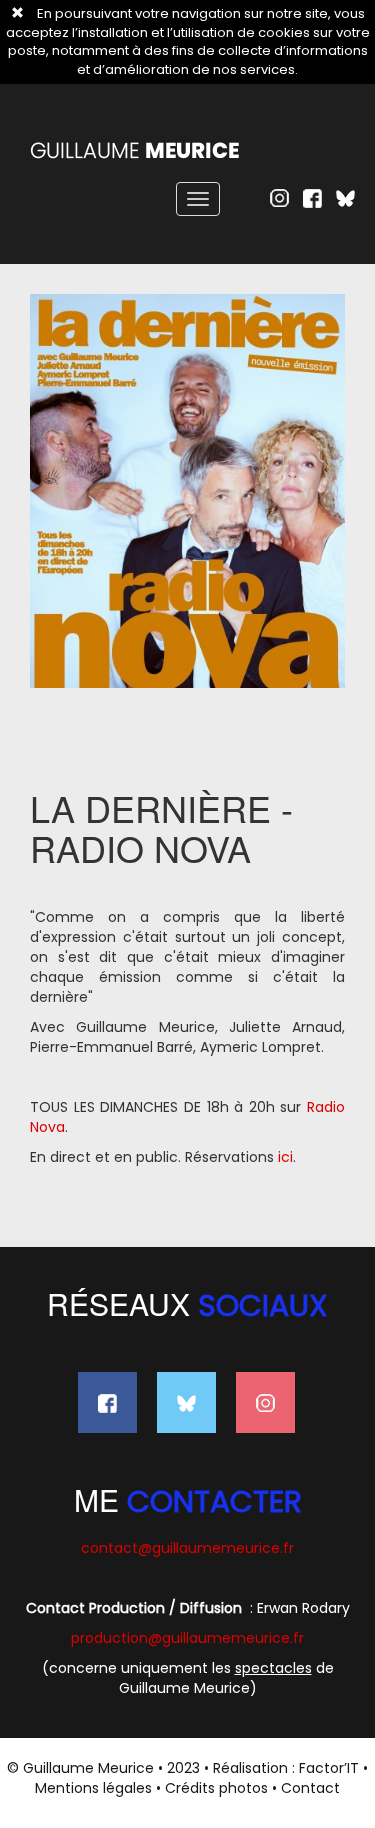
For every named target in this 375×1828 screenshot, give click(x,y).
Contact (310, 1788)
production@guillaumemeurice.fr (187, 1638)
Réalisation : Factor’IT (286, 1768)
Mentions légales (93, 1788)
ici (285, 1157)
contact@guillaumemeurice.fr (187, 1548)
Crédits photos (216, 1788)
